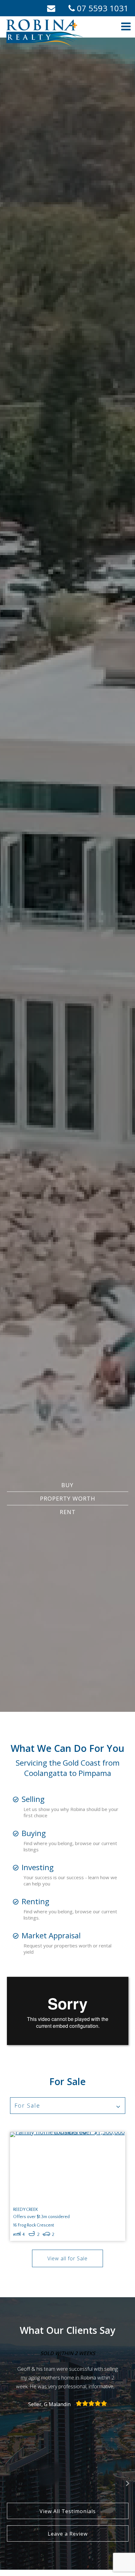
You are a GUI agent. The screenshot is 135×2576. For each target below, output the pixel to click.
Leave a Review (68, 2534)
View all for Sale (67, 2258)
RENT (68, 1512)
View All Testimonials (68, 2511)
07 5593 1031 (102, 8)
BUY (67, 1485)
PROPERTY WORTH (67, 1498)
